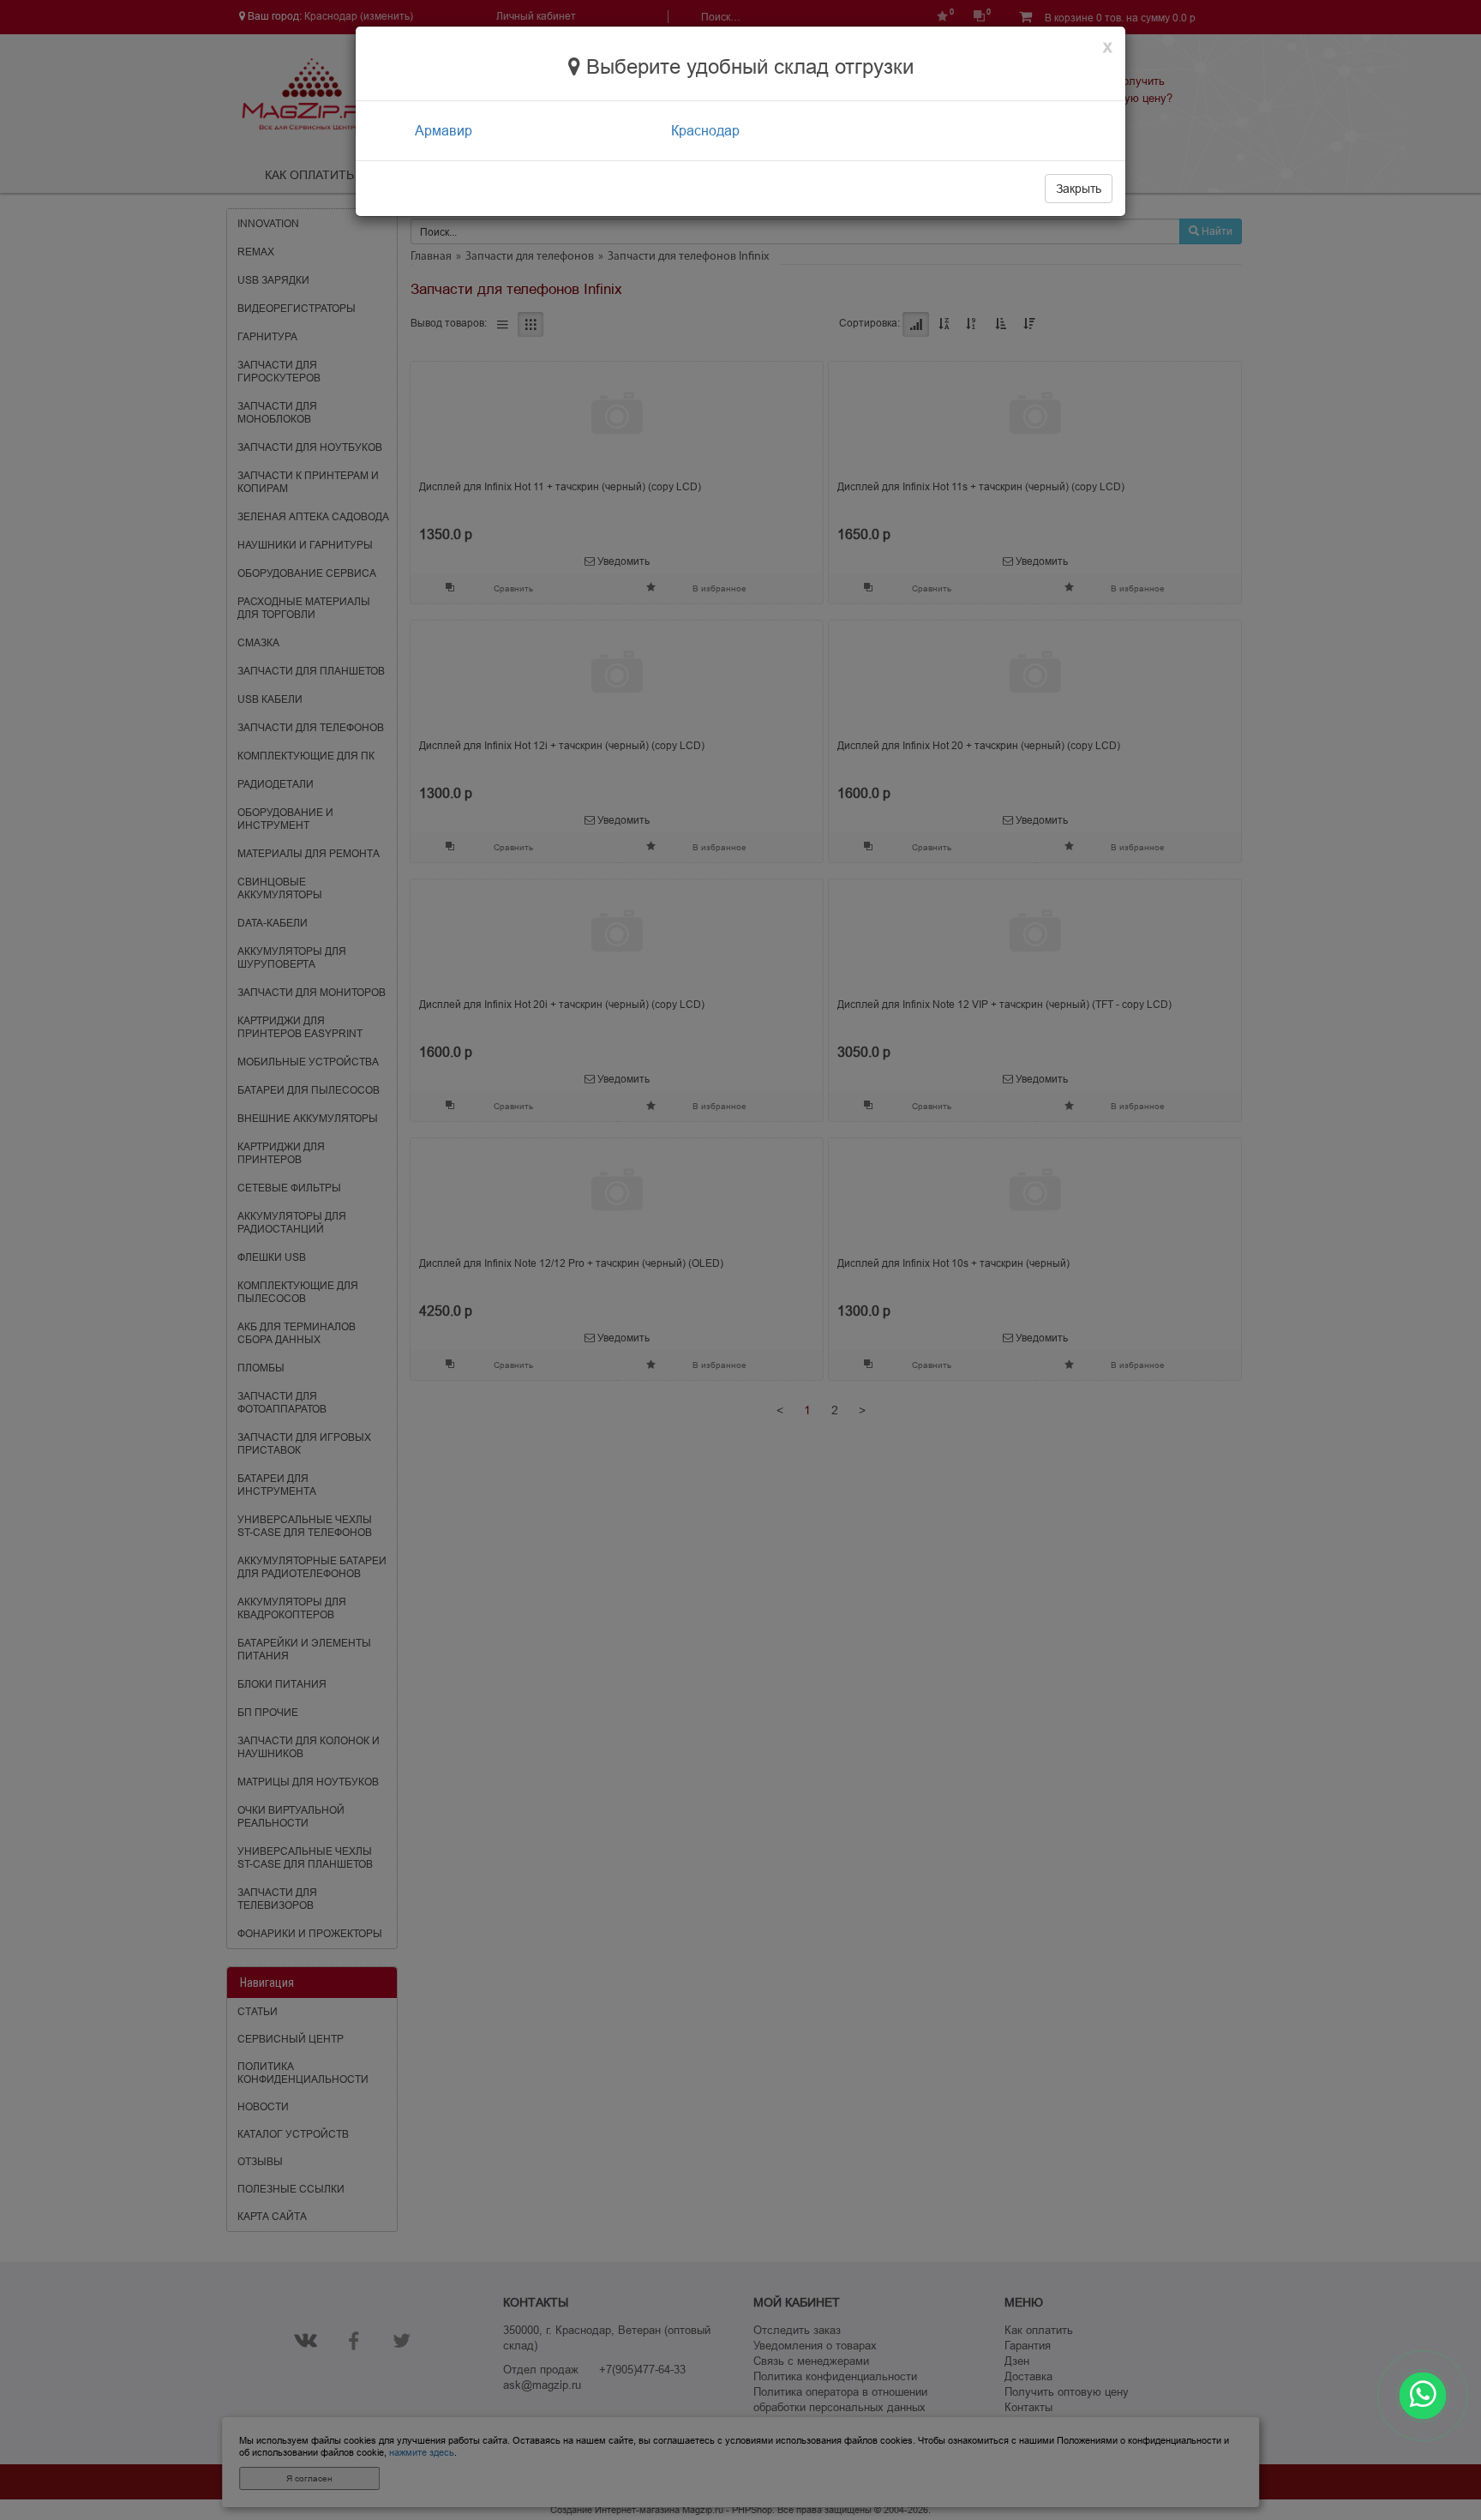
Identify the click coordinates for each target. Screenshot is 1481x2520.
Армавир (444, 130)
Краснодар (705, 130)
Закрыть (1079, 189)
